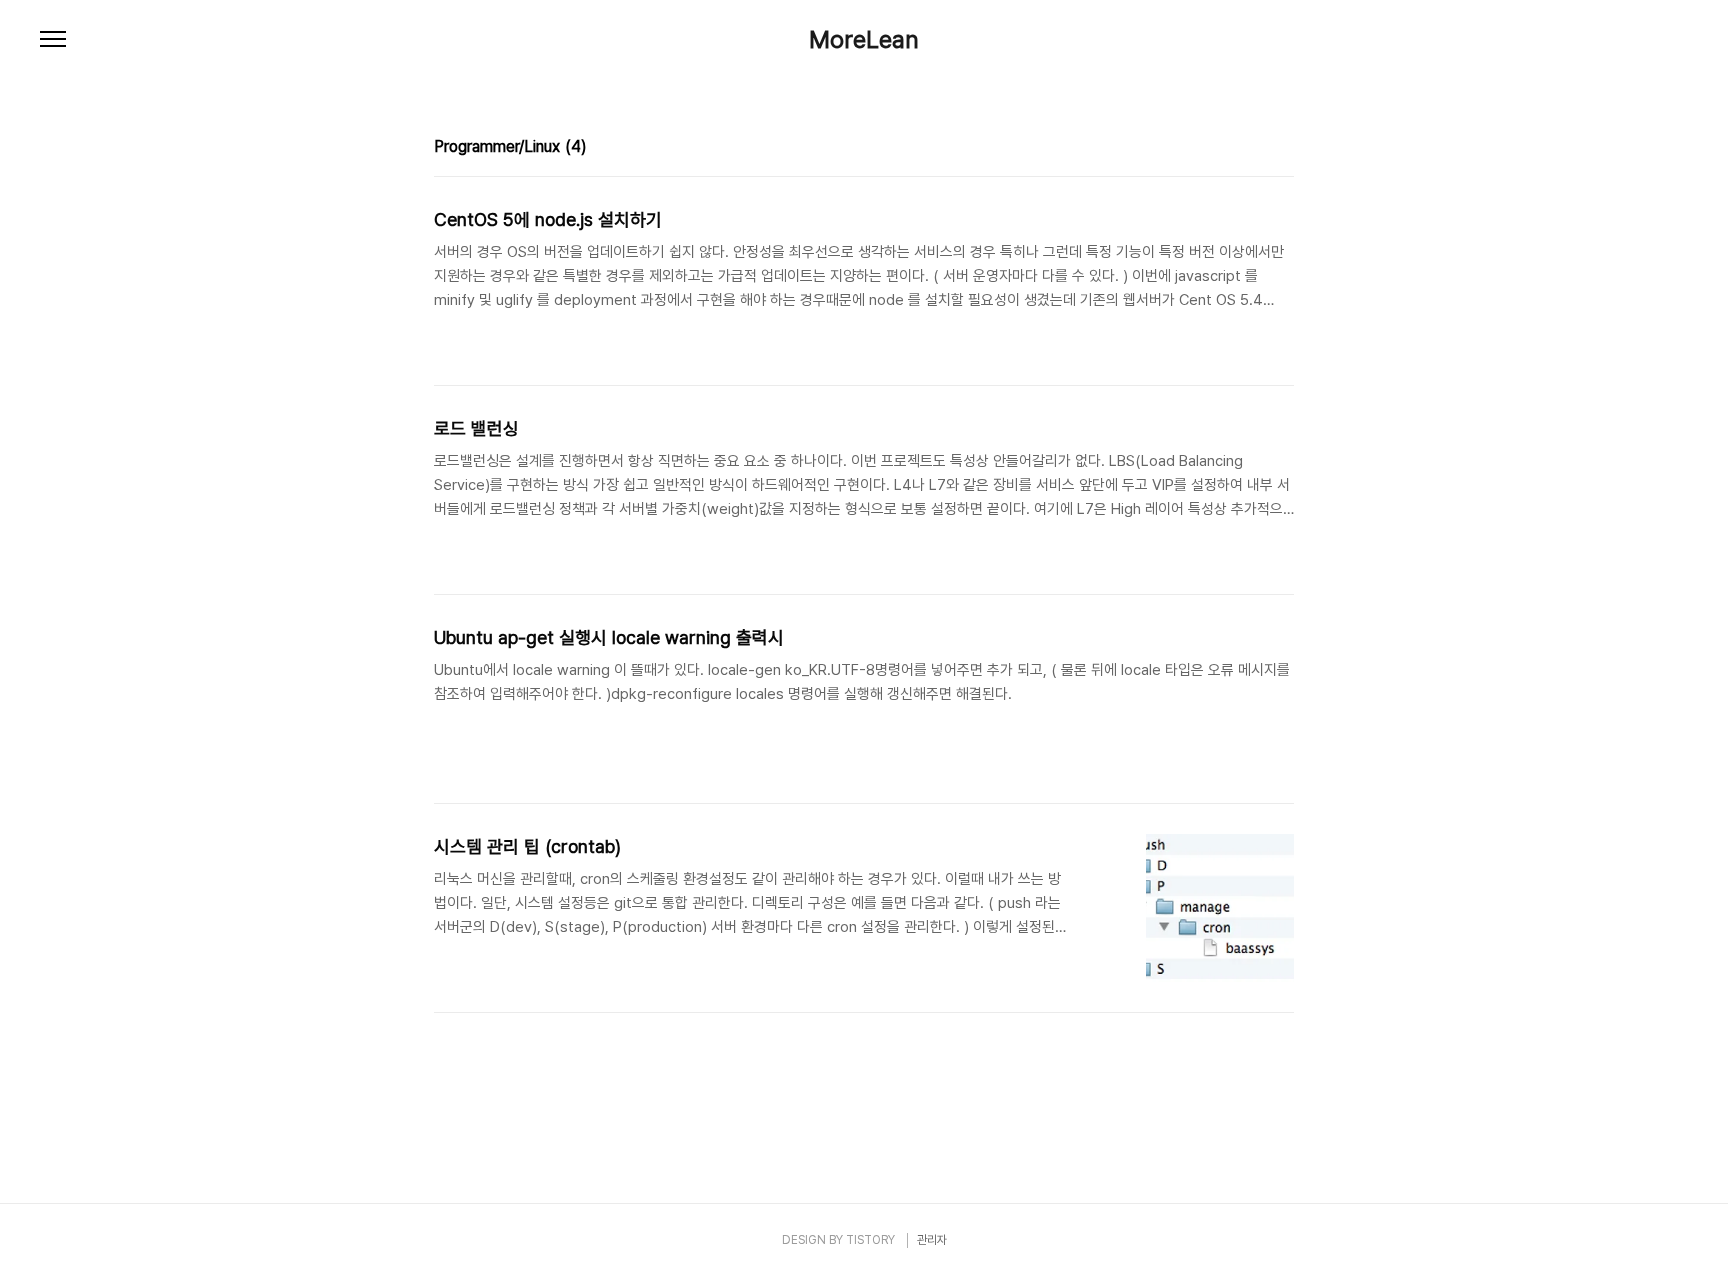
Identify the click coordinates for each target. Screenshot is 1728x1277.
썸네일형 (1254, 149)
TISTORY (870, 1240)
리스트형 (1282, 149)
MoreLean (864, 40)
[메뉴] (53, 40)
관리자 (932, 1240)
